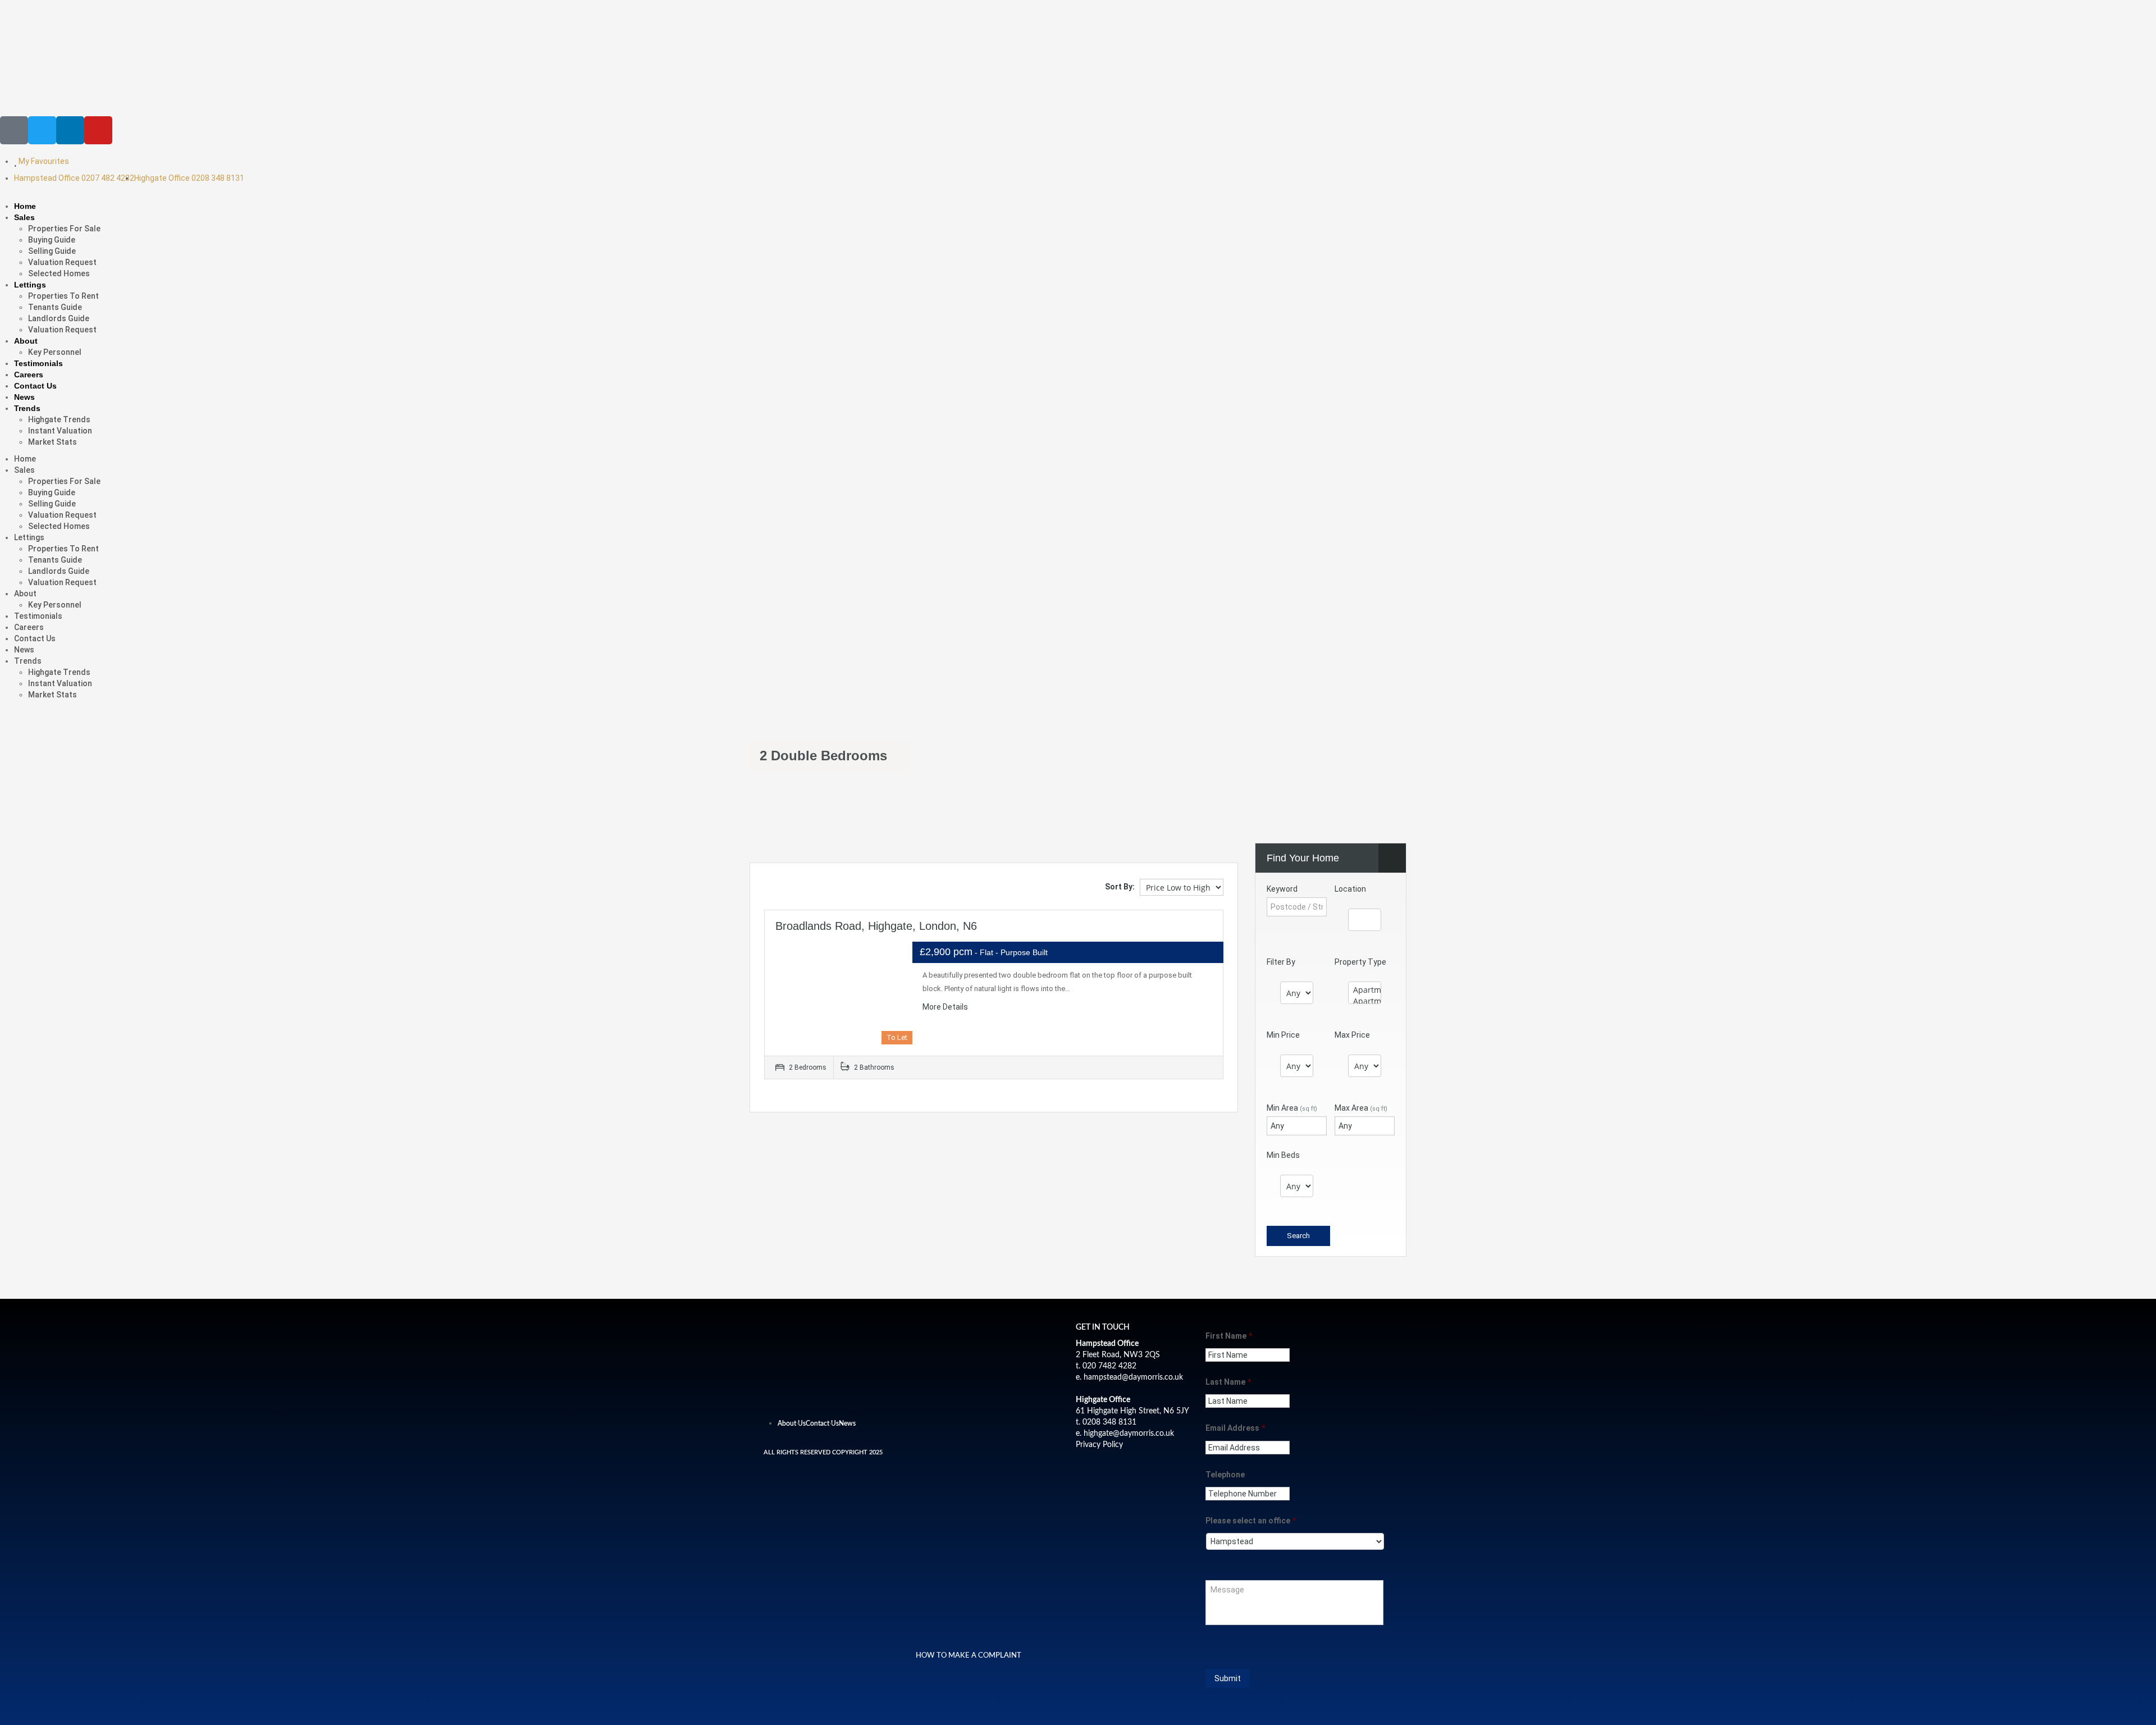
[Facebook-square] (14, 130)
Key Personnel (55, 352)
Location (1350, 889)
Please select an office (1251, 1521)
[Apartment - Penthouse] (1365, 1001)
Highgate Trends (59, 419)
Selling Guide (52, 251)
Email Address (1235, 1428)
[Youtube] (98, 130)
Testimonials (38, 363)
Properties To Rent (63, 296)
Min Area (1292, 1108)
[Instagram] (834, 1397)
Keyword (1282, 889)
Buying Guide (52, 240)
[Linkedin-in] (70, 130)
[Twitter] (42, 130)
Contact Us (35, 386)
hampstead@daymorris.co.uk (1133, 1377)
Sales (24, 217)
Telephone (1225, 1475)
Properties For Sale (64, 229)
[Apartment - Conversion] (1365, 990)
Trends (27, 408)
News (24, 397)
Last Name (1228, 1382)
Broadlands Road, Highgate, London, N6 (876, 926)
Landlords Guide (59, 318)
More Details (946, 1007)
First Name (1229, 1336)
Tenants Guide (55, 307)
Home (25, 206)
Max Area (1361, 1108)
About (26, 341)
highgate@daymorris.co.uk (1129, 1434)
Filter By (1281, 962)
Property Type (1360, 962)
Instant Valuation (60, 431)
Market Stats (52, 442)
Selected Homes (59, 273)
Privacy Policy (1099, 1445)
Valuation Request (62, 262)
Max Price (1352, 1035)
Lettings (30, 285)
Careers (29, 375)
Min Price (1283, 1035)
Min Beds (1283, 1155)
